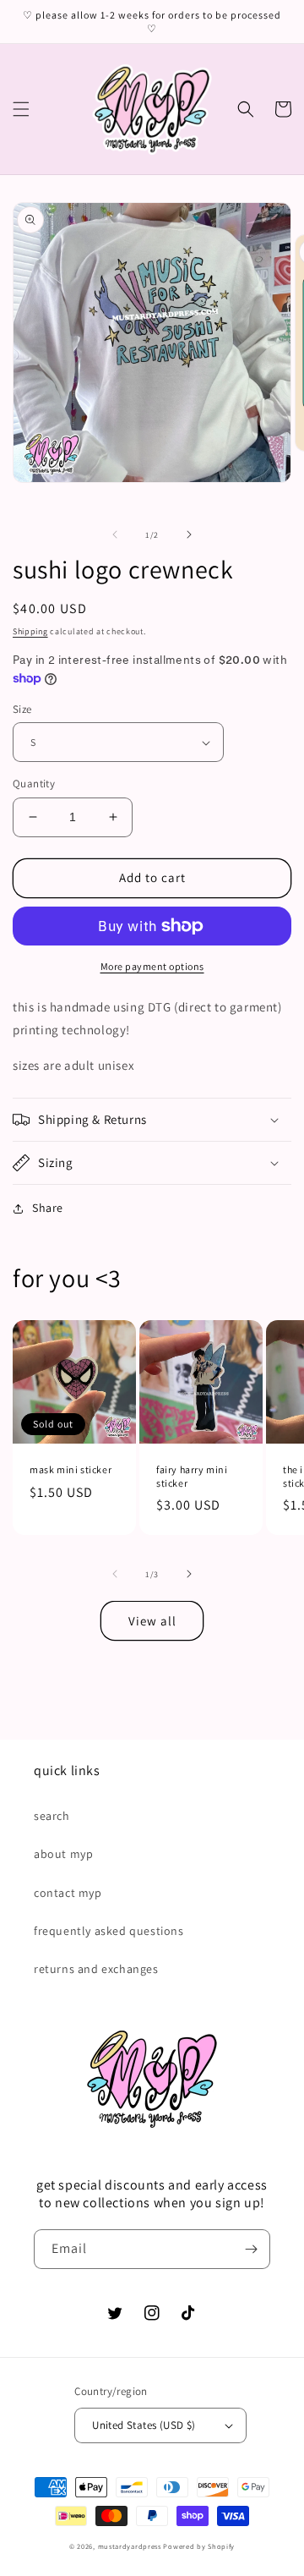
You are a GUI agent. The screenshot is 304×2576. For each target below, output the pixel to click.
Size (22, 709)
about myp (63, 1854)
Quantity (34, 784)
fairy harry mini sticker (192, 1476)
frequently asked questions (109, 1931)
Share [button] (48, 1208)
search (52, 1816)
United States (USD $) (144, 2425)
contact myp (68, 1893)
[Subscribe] (251, 2249)
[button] (21, 109)
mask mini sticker (71, 1469)
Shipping (30, 631)
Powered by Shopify (199, 2546)
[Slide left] (115, 534)
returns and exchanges (96, 1969)
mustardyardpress (130, 2546)
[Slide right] (189, 534)
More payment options (152, 966)
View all (152, 1621)
